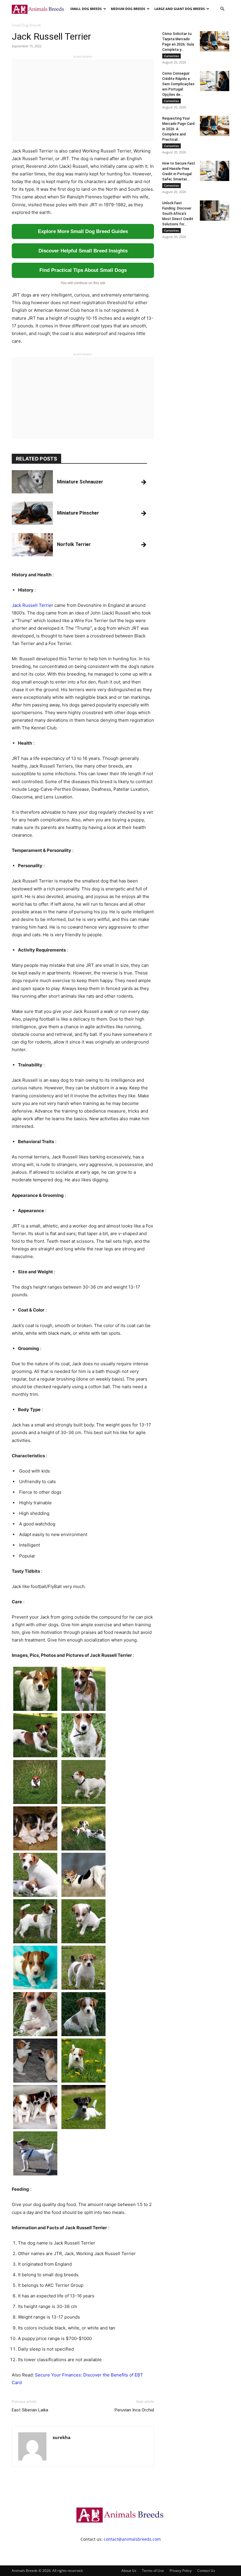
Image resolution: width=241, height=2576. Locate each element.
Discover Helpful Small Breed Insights (83, 251)
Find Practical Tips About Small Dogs (83, 270)
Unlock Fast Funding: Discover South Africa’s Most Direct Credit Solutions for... (178, 214)
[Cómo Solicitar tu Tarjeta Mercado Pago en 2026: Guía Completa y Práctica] (215, 41)
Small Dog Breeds (86, 9)
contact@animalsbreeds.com (132, 2539)
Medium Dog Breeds (128, 9)
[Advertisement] (83, 100)
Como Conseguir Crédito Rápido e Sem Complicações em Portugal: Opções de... (178, 84)
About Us (129, 2571)
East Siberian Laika (30, 2410)
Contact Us (206, 2571)
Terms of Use (153, 2571)
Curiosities (171, 56)
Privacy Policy (181, 2571)
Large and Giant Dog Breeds (180, 9)
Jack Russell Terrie (32, 605)
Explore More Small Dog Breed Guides (83, 231)
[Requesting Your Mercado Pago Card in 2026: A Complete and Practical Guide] (215, 126)
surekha (62, 2437)
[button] (222, 9)
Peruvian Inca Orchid (134, 2410)
